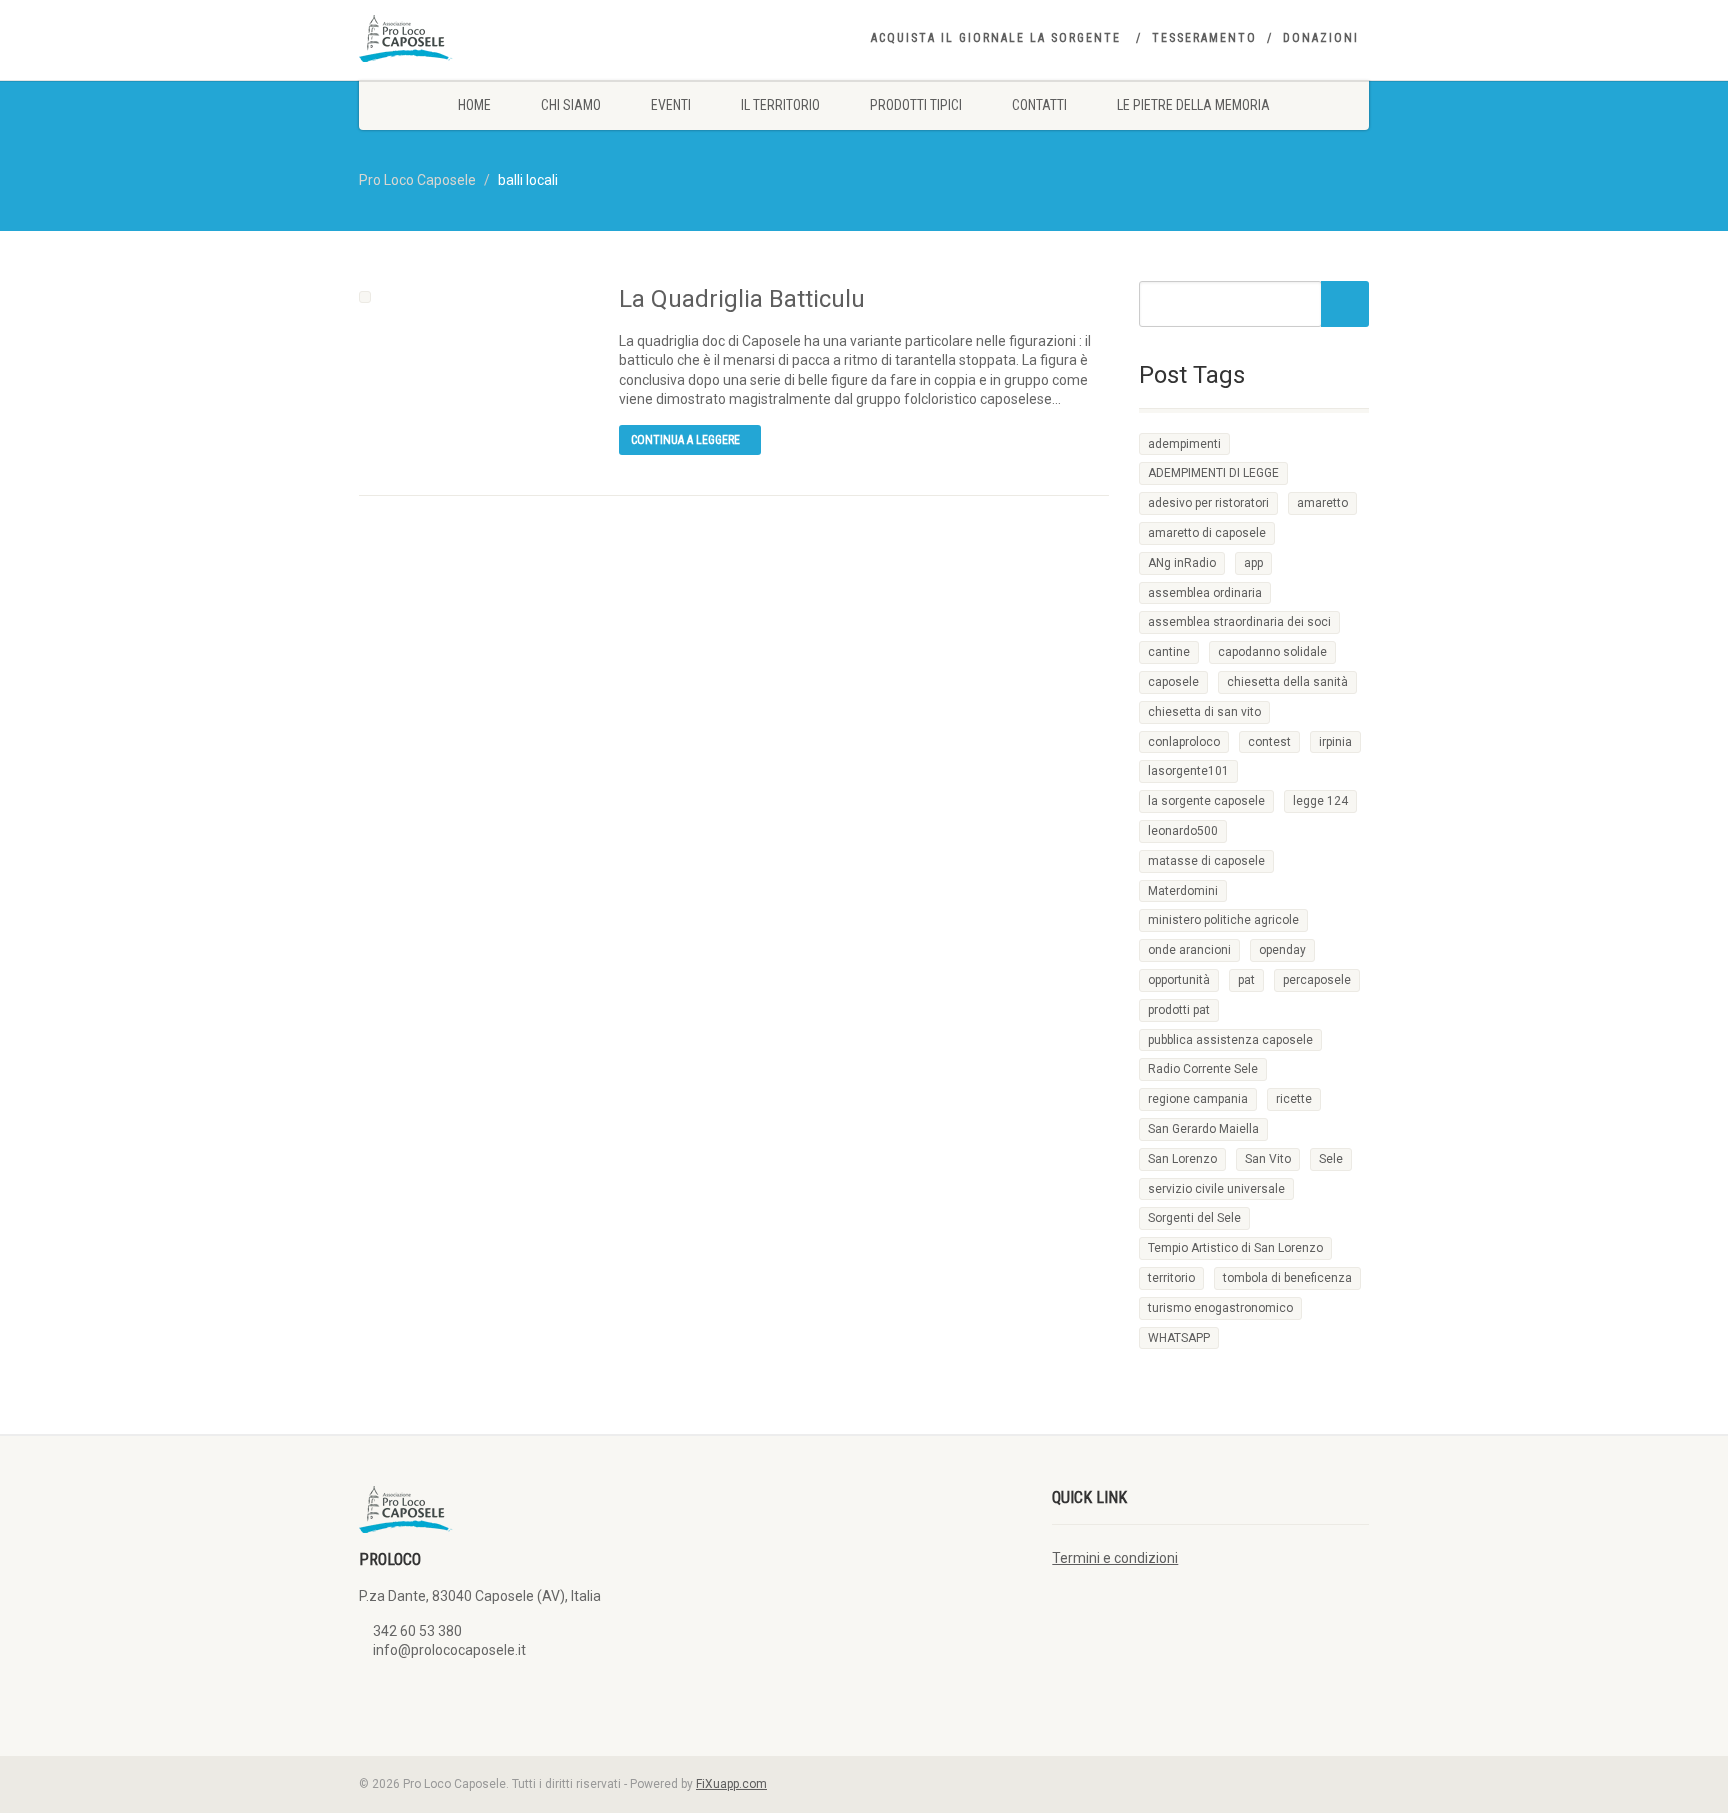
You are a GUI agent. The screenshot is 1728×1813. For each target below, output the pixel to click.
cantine (1169, 652)
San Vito (1268, 1159)
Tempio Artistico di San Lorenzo (1235, 1248)
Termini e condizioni (1115, 1558)
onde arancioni (1189, 950)
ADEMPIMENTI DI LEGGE (1213, 473)
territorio (1171, 1278)
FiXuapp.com (731, 1784)
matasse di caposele (1206, 861)
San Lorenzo (1182, 1159)
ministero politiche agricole (1223, 920)
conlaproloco (1184, 742)
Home (474, 105)
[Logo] (517, 38)
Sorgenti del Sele (1194, 1218)
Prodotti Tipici (916, 105)
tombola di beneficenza (1287, 1278)
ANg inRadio (1182, 563)
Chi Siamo (571, 105)
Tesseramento (1204, 38)
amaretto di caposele (1207, 533)
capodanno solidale (1272, 652)
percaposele (1317, 980)
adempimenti (1184, 444)
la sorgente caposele (1206, 801)
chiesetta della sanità (1287, 682)
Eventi (671, 105)
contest (1269, 742)
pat (1246, 980)
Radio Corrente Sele (1203, 1069)
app (1253, 563)
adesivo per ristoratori (1208, 503)
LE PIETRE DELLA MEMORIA (1193, 105)
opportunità (1179, 980)
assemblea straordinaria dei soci (1239, 622)
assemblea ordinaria (1205, 593)
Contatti (1039, 105)
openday (1282, 950)
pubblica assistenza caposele (1230, 1040)
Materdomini (1183, 891)
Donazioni (1321, 38)
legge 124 (1320, 801)
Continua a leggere (685, 440)
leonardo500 (1183, 831)
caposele (1173, 682)
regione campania (1198, 1099)
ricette (1294, 1099)
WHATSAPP (1179, 1338)
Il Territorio (780, 105)
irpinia (1335, 742)
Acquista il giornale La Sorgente (996, 38)
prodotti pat (1179, 1010)
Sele (1331, 1159)
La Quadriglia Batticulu (742, 299)
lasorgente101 (1188, 771)
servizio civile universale (1216, 1189)
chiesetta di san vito (1204, 712)
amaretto (1322, 503)
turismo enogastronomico (1220, 1308)
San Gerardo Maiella (1203, 1129)
